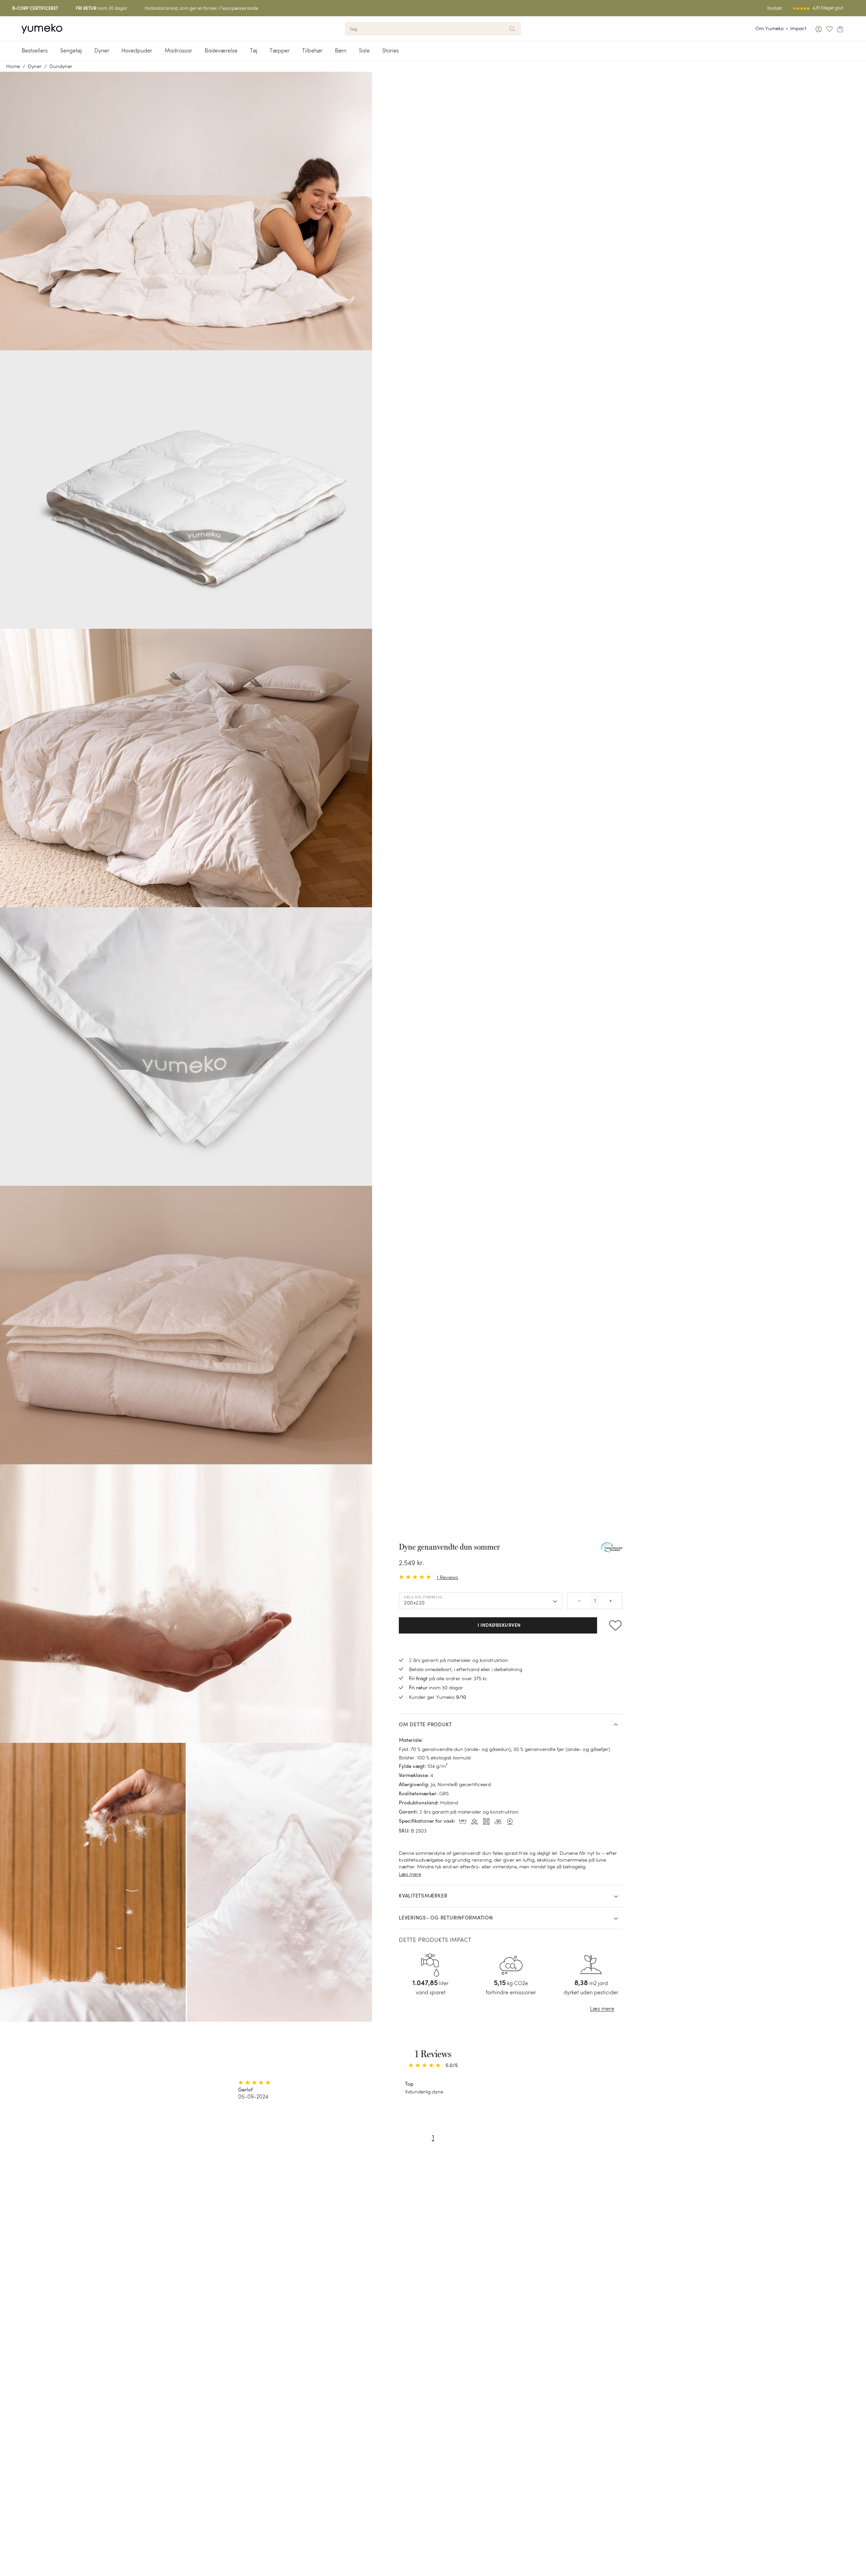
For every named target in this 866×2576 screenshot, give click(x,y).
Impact (798, 28)
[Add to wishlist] (613, 1625)
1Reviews (447, 1577)
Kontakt (775, 8)
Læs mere (410, 1874)
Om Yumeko (770, 28)
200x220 (414, 1603)
